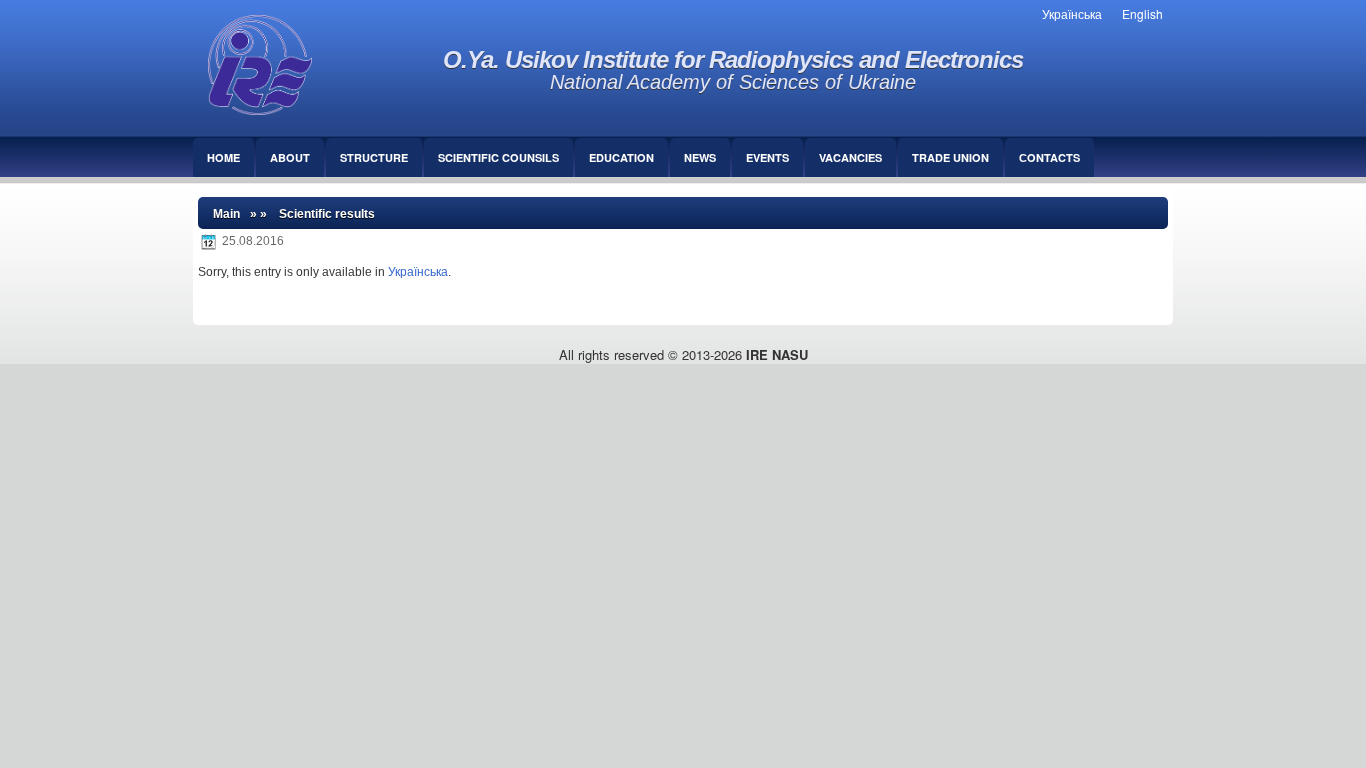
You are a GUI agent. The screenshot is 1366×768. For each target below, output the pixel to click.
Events (767, 157)
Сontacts (1049, 157)
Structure (374, 157)
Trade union (950, 157)
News (700, 157)
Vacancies (850, 157)
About (290, 157)
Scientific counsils (498, 157)
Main (226, 214)
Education (621, 157)
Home (223, 157)
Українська (418, 272)
